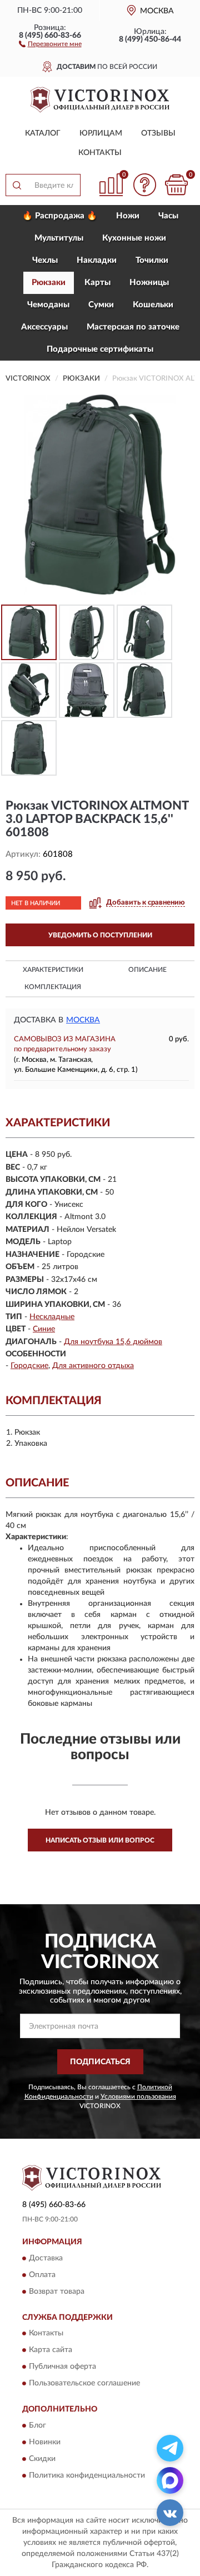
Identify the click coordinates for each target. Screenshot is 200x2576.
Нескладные (52, 1317)
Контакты (100, 153)
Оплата (42, 2275)
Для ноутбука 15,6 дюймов (113, 1342)
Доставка (46, 2258)
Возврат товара (57, 2292)
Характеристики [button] (53, 970)
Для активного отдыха (93, 1366)
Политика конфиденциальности (87, 2475)
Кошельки (153, 305)
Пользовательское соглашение (84, 2384)
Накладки (97, 260)
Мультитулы (59, 238)
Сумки (101, 305)
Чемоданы (48, 305)
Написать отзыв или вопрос (100, 1840)
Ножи (128, 216)
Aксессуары (44, 327)
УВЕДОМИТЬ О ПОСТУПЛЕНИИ (100, 935)
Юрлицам (101, 133)
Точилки (152, 260)
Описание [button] (147, 970)
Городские (29, 1366)
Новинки (45, 2442)
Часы (168, 216)
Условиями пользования (138, 2096)
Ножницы (149, 283)
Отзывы (158, 133)
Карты (97, 283)
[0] (176, 185)
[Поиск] (17, 185)
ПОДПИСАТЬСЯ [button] (100, 2062)
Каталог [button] (43, 133)
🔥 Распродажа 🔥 (60, 216)
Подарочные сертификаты (100, 349)
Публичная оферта (62, 2367)
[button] (50, 43)
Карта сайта (51, 2350)
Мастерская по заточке (133, 327)
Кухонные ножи (134, 238)
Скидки (42, 2459)
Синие (44, 1329)
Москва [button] (83, 1020)
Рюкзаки (49, 283)
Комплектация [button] (53, 987)
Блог (37, 2425)
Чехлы (45, 260)
